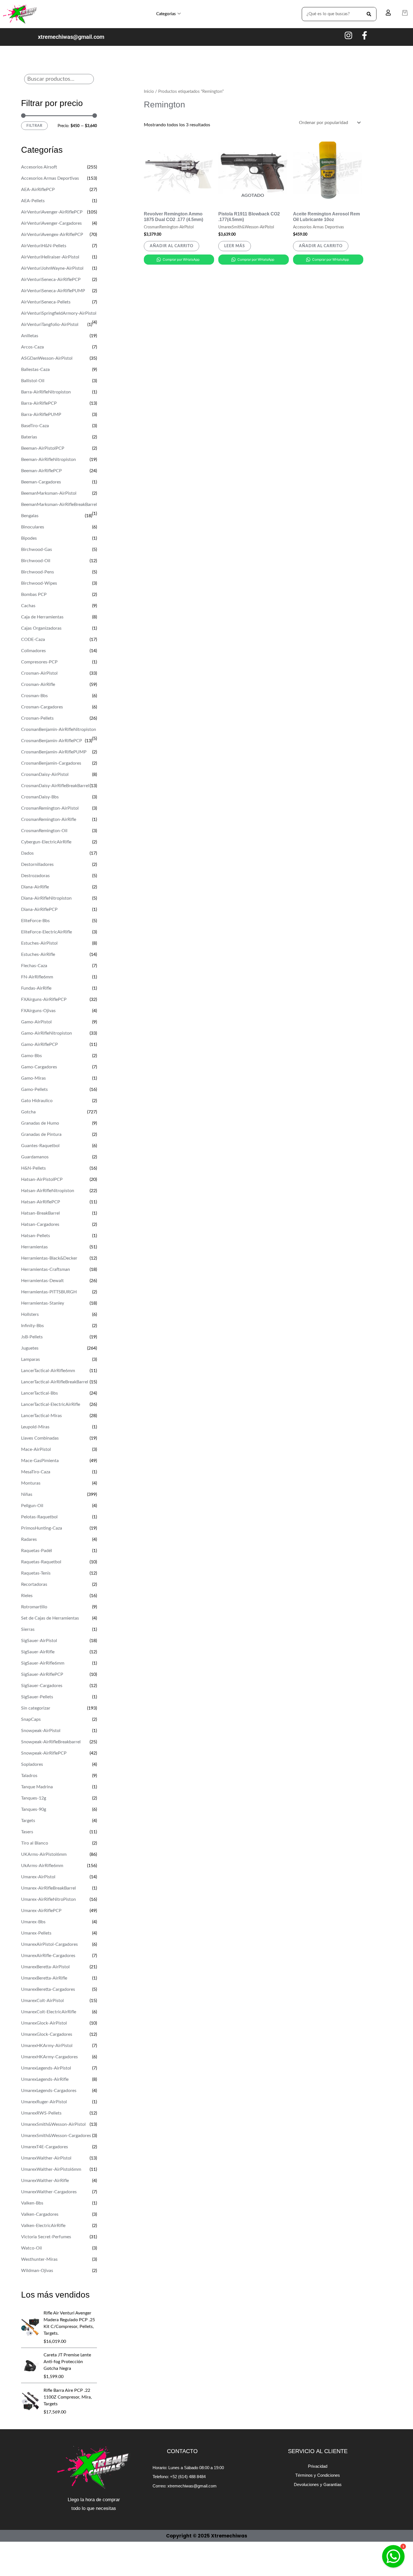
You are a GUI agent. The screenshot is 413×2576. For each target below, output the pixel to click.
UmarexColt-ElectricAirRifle (49, 2012)
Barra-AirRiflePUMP (41, 415)
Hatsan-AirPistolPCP (42, 1179)
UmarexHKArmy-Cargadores (49, 2057)
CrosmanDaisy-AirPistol (45, 774)
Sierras (28, 1629)
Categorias (166, 14)
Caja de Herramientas (42, 617)
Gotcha (28, 1112)
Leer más (235, 246)
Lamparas (30, 1359)
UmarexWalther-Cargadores (49, 2192)
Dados (27, 853)
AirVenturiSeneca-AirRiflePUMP (53, 291)
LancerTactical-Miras (41, 1416)
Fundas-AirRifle (36, 988)
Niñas (27, 1494)
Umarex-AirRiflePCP (41, 1911)
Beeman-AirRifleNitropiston (48, 460)
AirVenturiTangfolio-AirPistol (50, 325)
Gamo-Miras (33, 1078)
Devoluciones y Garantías (318, 2484)
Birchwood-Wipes (39, 583)
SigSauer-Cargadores (42, 1686)
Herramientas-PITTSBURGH (49, 1292)
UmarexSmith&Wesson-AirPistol (53, 2124)
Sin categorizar (36, 1708)
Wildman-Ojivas (37, 2271)
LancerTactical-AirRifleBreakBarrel (55, 1382)
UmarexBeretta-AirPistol (45, 1967)
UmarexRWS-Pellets (41, 2113)
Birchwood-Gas (37, 550)
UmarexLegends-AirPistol (46, 2068)
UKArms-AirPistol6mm (44, 1854)
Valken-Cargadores (40, 2214)
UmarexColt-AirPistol (42, 2001)
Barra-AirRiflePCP (39, 403)
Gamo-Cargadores (39, 1067)
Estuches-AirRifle (38, 954)
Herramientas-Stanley (43, 1303)
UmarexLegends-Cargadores (49, 2091)
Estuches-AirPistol (39, 943)
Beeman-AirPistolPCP (43, 448)
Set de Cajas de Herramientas (50, 1618)
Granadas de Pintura (41, 1134)
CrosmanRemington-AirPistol (50, 808)
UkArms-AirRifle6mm (42, 1866)
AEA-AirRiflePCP (38, 190)
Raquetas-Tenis (36, 1573)
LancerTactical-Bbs (39, 1393)
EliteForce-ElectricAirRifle (46, 932)
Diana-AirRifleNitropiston (46, 898)
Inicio (149, 92)
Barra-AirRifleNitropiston (46, 392)
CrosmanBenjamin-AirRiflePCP (52, 741)
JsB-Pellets (32, 1337)
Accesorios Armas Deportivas (50, 178)
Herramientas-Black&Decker (49, 1258)
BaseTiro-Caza (35, 426)
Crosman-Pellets (37, 718)
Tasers (27, 1832)
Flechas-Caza (34, 966)
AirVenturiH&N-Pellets (44, 246)
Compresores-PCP (39, 662)
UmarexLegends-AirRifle (45, 2079)
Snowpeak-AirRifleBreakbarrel (51, 1742)
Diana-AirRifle (35, 887)
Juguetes (30, 1348)
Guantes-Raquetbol (40, 1146)
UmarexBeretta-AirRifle (44, 1978)
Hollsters (30, 1314)
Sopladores (32, 1764)
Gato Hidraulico (37, 1101)
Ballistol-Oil (33, 381)
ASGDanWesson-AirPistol (47, 358)
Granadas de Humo (40, 1123)
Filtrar (34, 126)
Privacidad (318, 2466)
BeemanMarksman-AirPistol (49, 493)
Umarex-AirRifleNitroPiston (48, 1899)
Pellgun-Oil (32, 1506)
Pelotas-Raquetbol (39, 1517)
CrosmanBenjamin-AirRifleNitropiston (59, 729)
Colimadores (33, 651)
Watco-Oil (31, 2248)
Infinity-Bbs (32, 1326)
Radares (29, 1539)
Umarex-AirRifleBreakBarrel (48, 1888)
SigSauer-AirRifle (38, 1652)
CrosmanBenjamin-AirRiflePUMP (54, 752)
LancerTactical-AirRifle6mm (48, 1371)
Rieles (27, 1596)
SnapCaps (31, 1719)
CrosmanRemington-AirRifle (49, 819)
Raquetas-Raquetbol (41, 1562)
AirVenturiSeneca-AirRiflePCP (51, 280)
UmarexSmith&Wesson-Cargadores (56, 2136)
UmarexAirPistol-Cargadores (49, 1944)
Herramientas (34, 1247)
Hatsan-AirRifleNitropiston (48, 1191)
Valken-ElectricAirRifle (43, 2226)
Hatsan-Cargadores (40, 1224)
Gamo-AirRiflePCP (39, 1044)
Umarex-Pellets (36, 1933)
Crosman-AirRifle (38, 684)
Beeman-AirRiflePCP (41, 471)
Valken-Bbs (32, 2203)
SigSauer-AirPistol (39, 1641)
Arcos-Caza (32, 347)
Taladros (29, 1776)
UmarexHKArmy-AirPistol (47, 2046)
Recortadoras (34, 1584)
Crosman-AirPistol (39, 673)
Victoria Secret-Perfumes (46, 2237)
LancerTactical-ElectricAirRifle (51, 1404)
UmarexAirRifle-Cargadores (48, 1956)
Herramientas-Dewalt (42, 1281)
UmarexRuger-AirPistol (44, 2102)
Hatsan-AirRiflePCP (41, 1202)
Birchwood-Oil (36, 561)
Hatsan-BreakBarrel (40, 1213)
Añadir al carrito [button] (172, 246)
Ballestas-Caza (35, 370)
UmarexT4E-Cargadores (45, 2147)
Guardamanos (35, 1157)
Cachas (28, 606)
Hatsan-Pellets (36, 1236)
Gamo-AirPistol (36, 1022)
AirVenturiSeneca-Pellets (46, 302)
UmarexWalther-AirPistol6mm (51, 2169)
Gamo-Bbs (31, 1056)
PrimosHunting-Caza (42, 1528)
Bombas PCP (34, 595)
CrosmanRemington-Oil (44, 831)
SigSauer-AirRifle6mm (43, 1663)
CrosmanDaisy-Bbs (40, 797)
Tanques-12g (34, 1798)
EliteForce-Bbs (35, 921)
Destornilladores (37, 864)
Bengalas (30, 516)
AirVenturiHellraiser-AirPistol (50, 257)
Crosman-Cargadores (42, 707)
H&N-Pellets (33, 1168)
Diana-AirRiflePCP (39, 909)
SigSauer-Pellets (37, 1697)
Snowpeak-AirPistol (41, 1731)
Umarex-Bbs (33, 1922)
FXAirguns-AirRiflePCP (44, 999)
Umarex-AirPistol (38, 1877)
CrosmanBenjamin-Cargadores (51, 763)
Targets (28, 1821)
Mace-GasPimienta (40, 1461)
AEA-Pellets (33, 201)
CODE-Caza (33, 640)
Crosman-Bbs (34, 696)
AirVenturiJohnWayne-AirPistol (52, 268)
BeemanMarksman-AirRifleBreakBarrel (59, 505)
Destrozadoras (35, 876)
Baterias (29, 437)
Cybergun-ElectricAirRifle (46, 842)
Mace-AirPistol (36, 1449)
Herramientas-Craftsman (46, 1269)
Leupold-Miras (35, 1427)
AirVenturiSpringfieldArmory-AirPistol (59, 313)
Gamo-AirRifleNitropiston (46, 1033)
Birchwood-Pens (38, 572)
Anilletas (30, 336)
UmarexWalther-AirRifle (45, 2181)
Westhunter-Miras (39, 2259)
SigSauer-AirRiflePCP (42, 1674)
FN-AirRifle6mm (37, 977)
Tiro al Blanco (35, 1843)
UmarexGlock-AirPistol (44, 2023)
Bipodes (29, 538)
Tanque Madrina (37, 1787)
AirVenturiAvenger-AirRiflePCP (52, 212)
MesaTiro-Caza (36, 1472)
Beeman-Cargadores (41, 482)
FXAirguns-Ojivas (38, 1011)
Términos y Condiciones (318, 2475)
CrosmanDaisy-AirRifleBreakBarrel (55, 786)
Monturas (31, 1483)
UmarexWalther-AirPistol (46, 2158)
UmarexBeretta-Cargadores (48, 1989)
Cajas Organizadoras (41, 628)
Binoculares (33, 527)
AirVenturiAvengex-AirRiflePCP (52, 235)
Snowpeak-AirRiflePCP (44, 1753)
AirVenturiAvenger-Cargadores (51, 223)
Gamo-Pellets (34, 1089)
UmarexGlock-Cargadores (47, 2034)
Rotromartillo (34, 1607)
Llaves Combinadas (40, 1438)
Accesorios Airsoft (39, 167)
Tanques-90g (34, 1809)
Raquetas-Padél (37, 1551)
